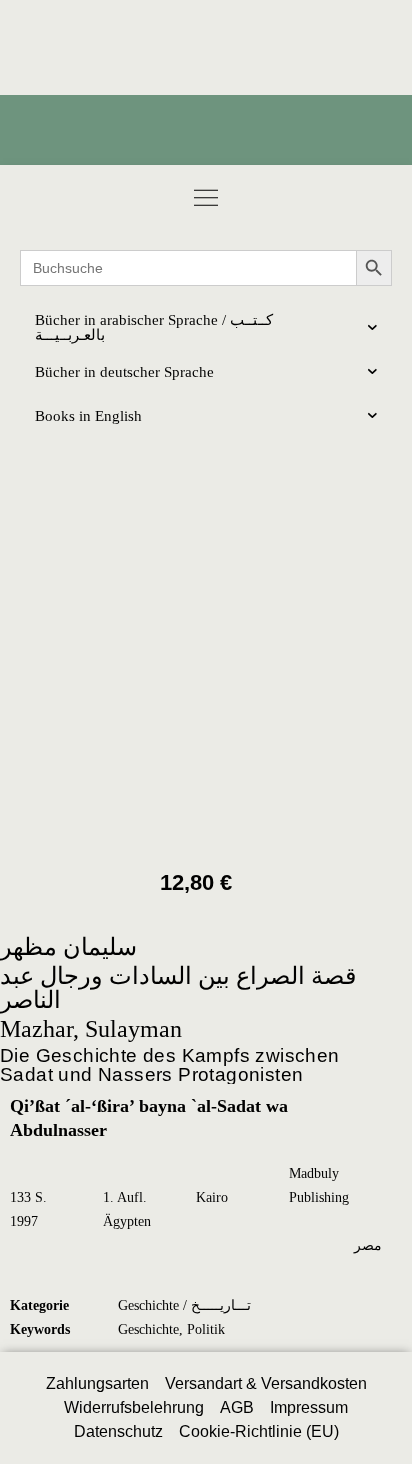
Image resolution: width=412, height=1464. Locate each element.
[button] (206, 197)
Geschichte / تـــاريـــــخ (184, 1305)
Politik (206, 1329)
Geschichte (148, 1329)
